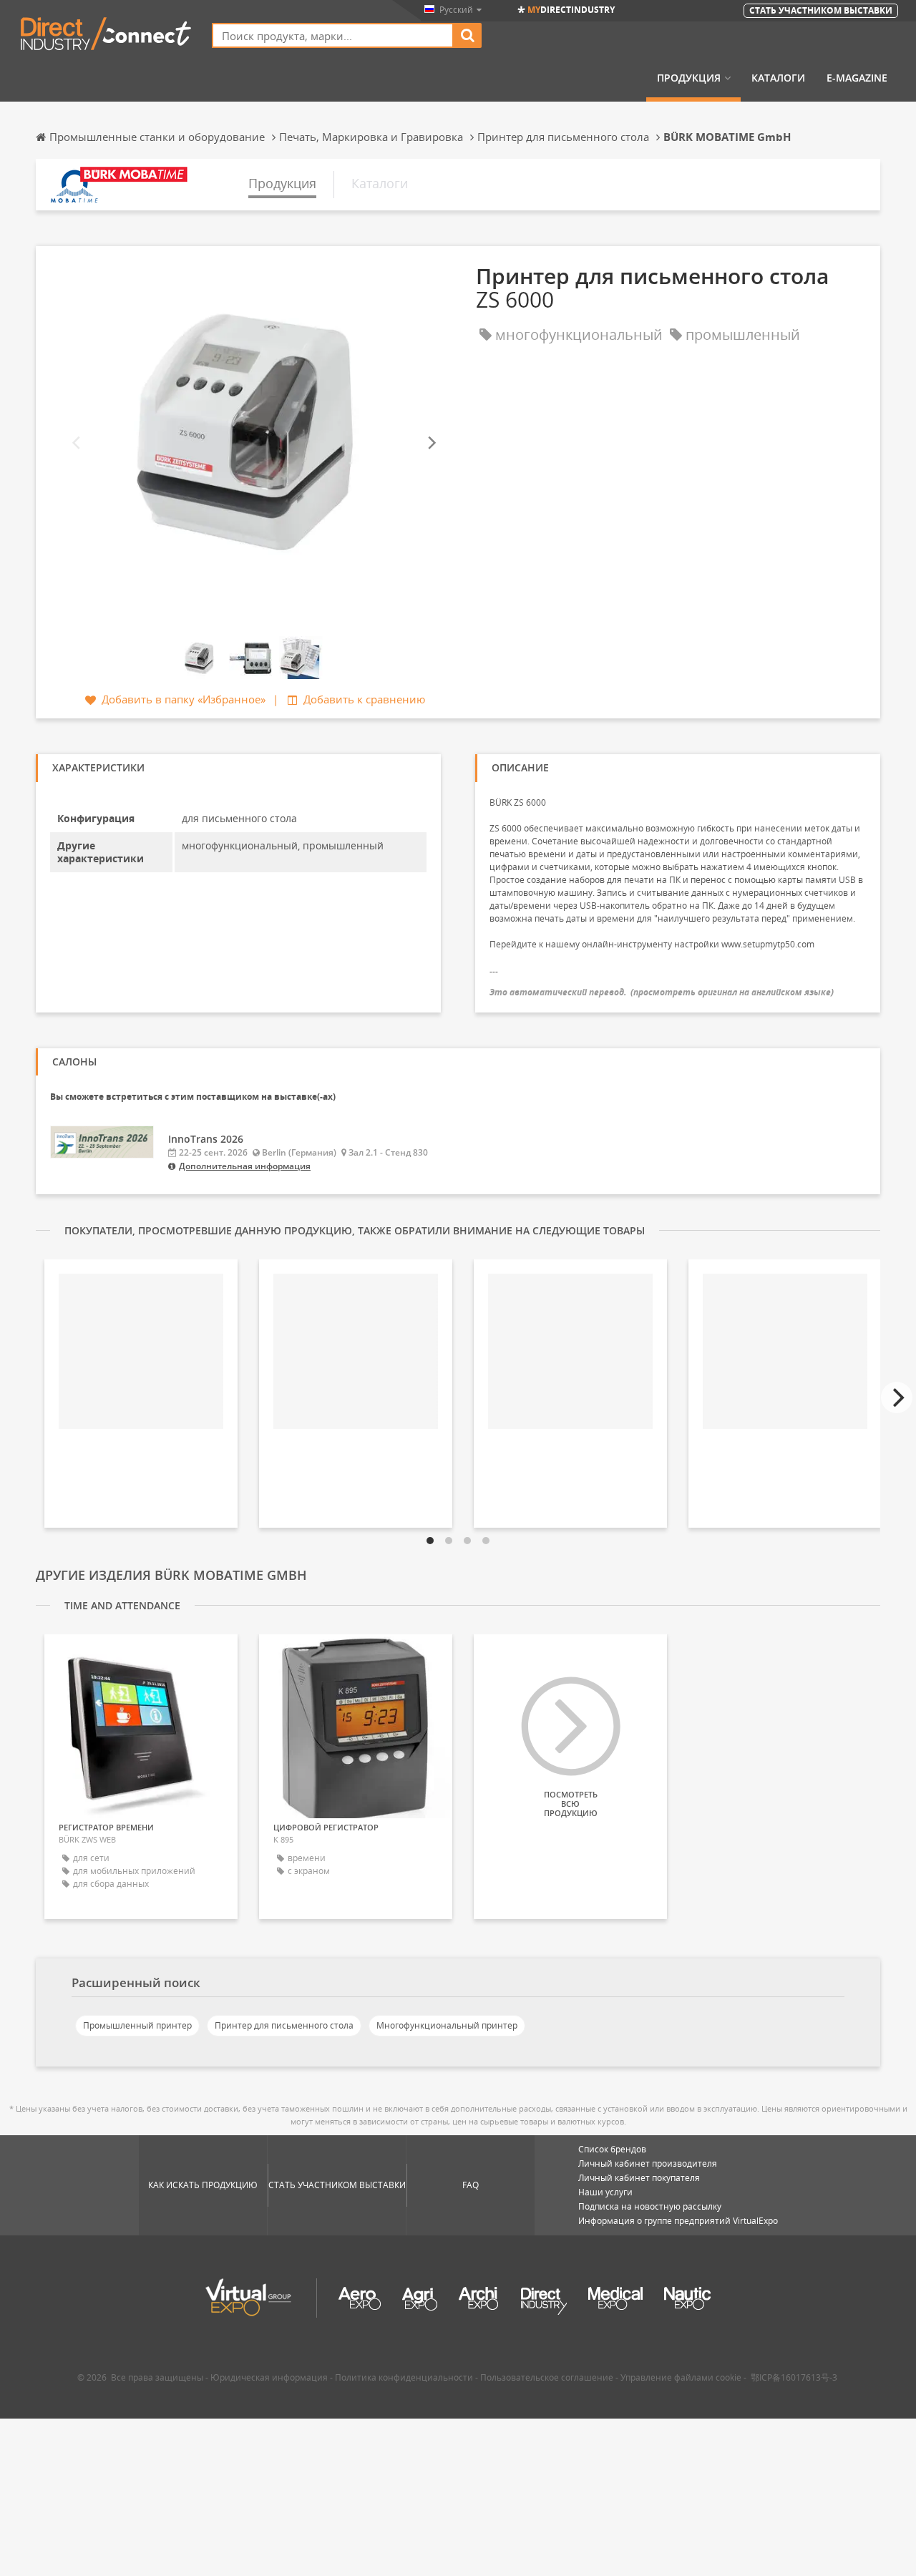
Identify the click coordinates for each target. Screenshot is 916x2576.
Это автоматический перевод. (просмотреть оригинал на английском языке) (662, 992)
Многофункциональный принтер (447, 2025)
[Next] (431, 443)
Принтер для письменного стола (284, 2025)
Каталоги (778, 78)
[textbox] (333, 35)
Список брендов (612, 2149)
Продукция (689, 78)
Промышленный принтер (137, 2025)
